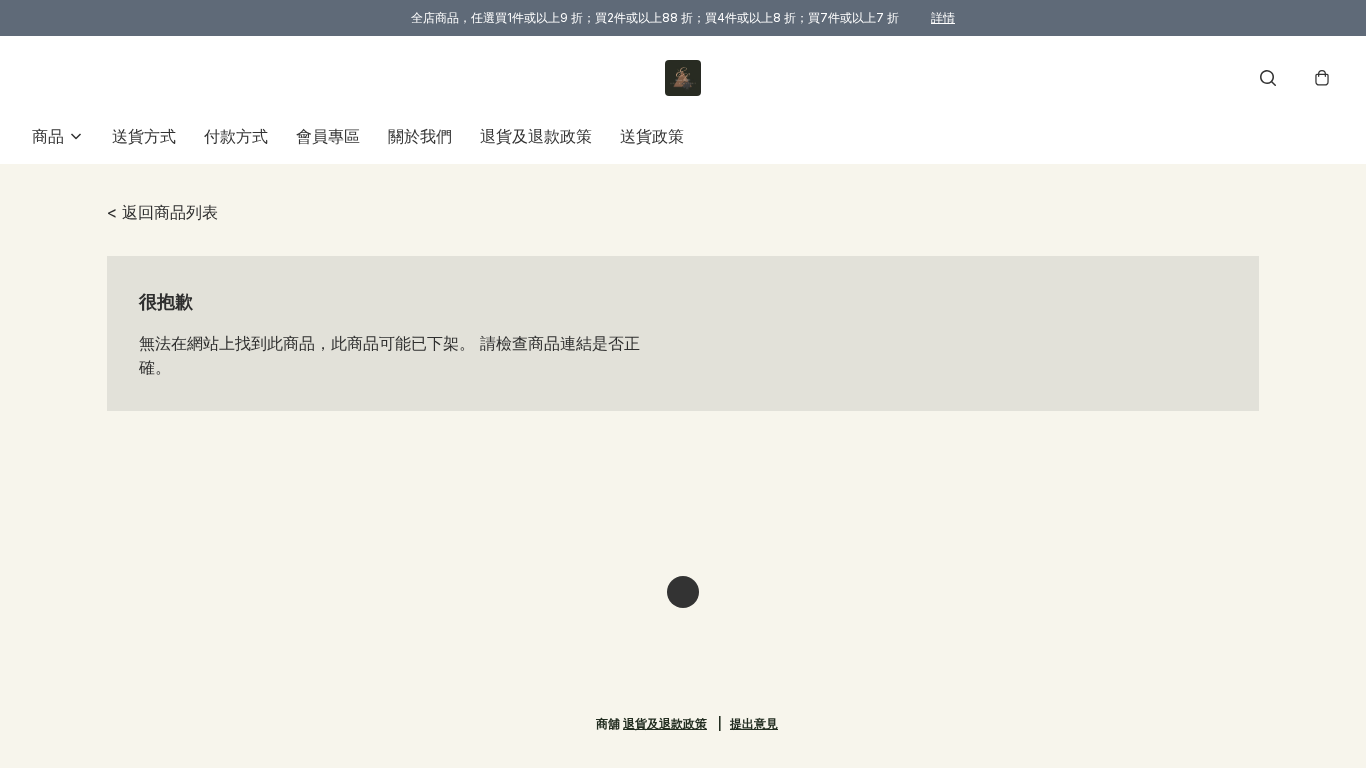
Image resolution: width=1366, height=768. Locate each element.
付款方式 (236, 136)
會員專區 (328, 136)
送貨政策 (652, 136)
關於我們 (420, 136)
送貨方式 (144, 136)
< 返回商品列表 (162, 212)
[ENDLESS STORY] (683, 78)
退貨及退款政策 (536, 136)
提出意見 (754, 723)
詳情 (943, 17)
